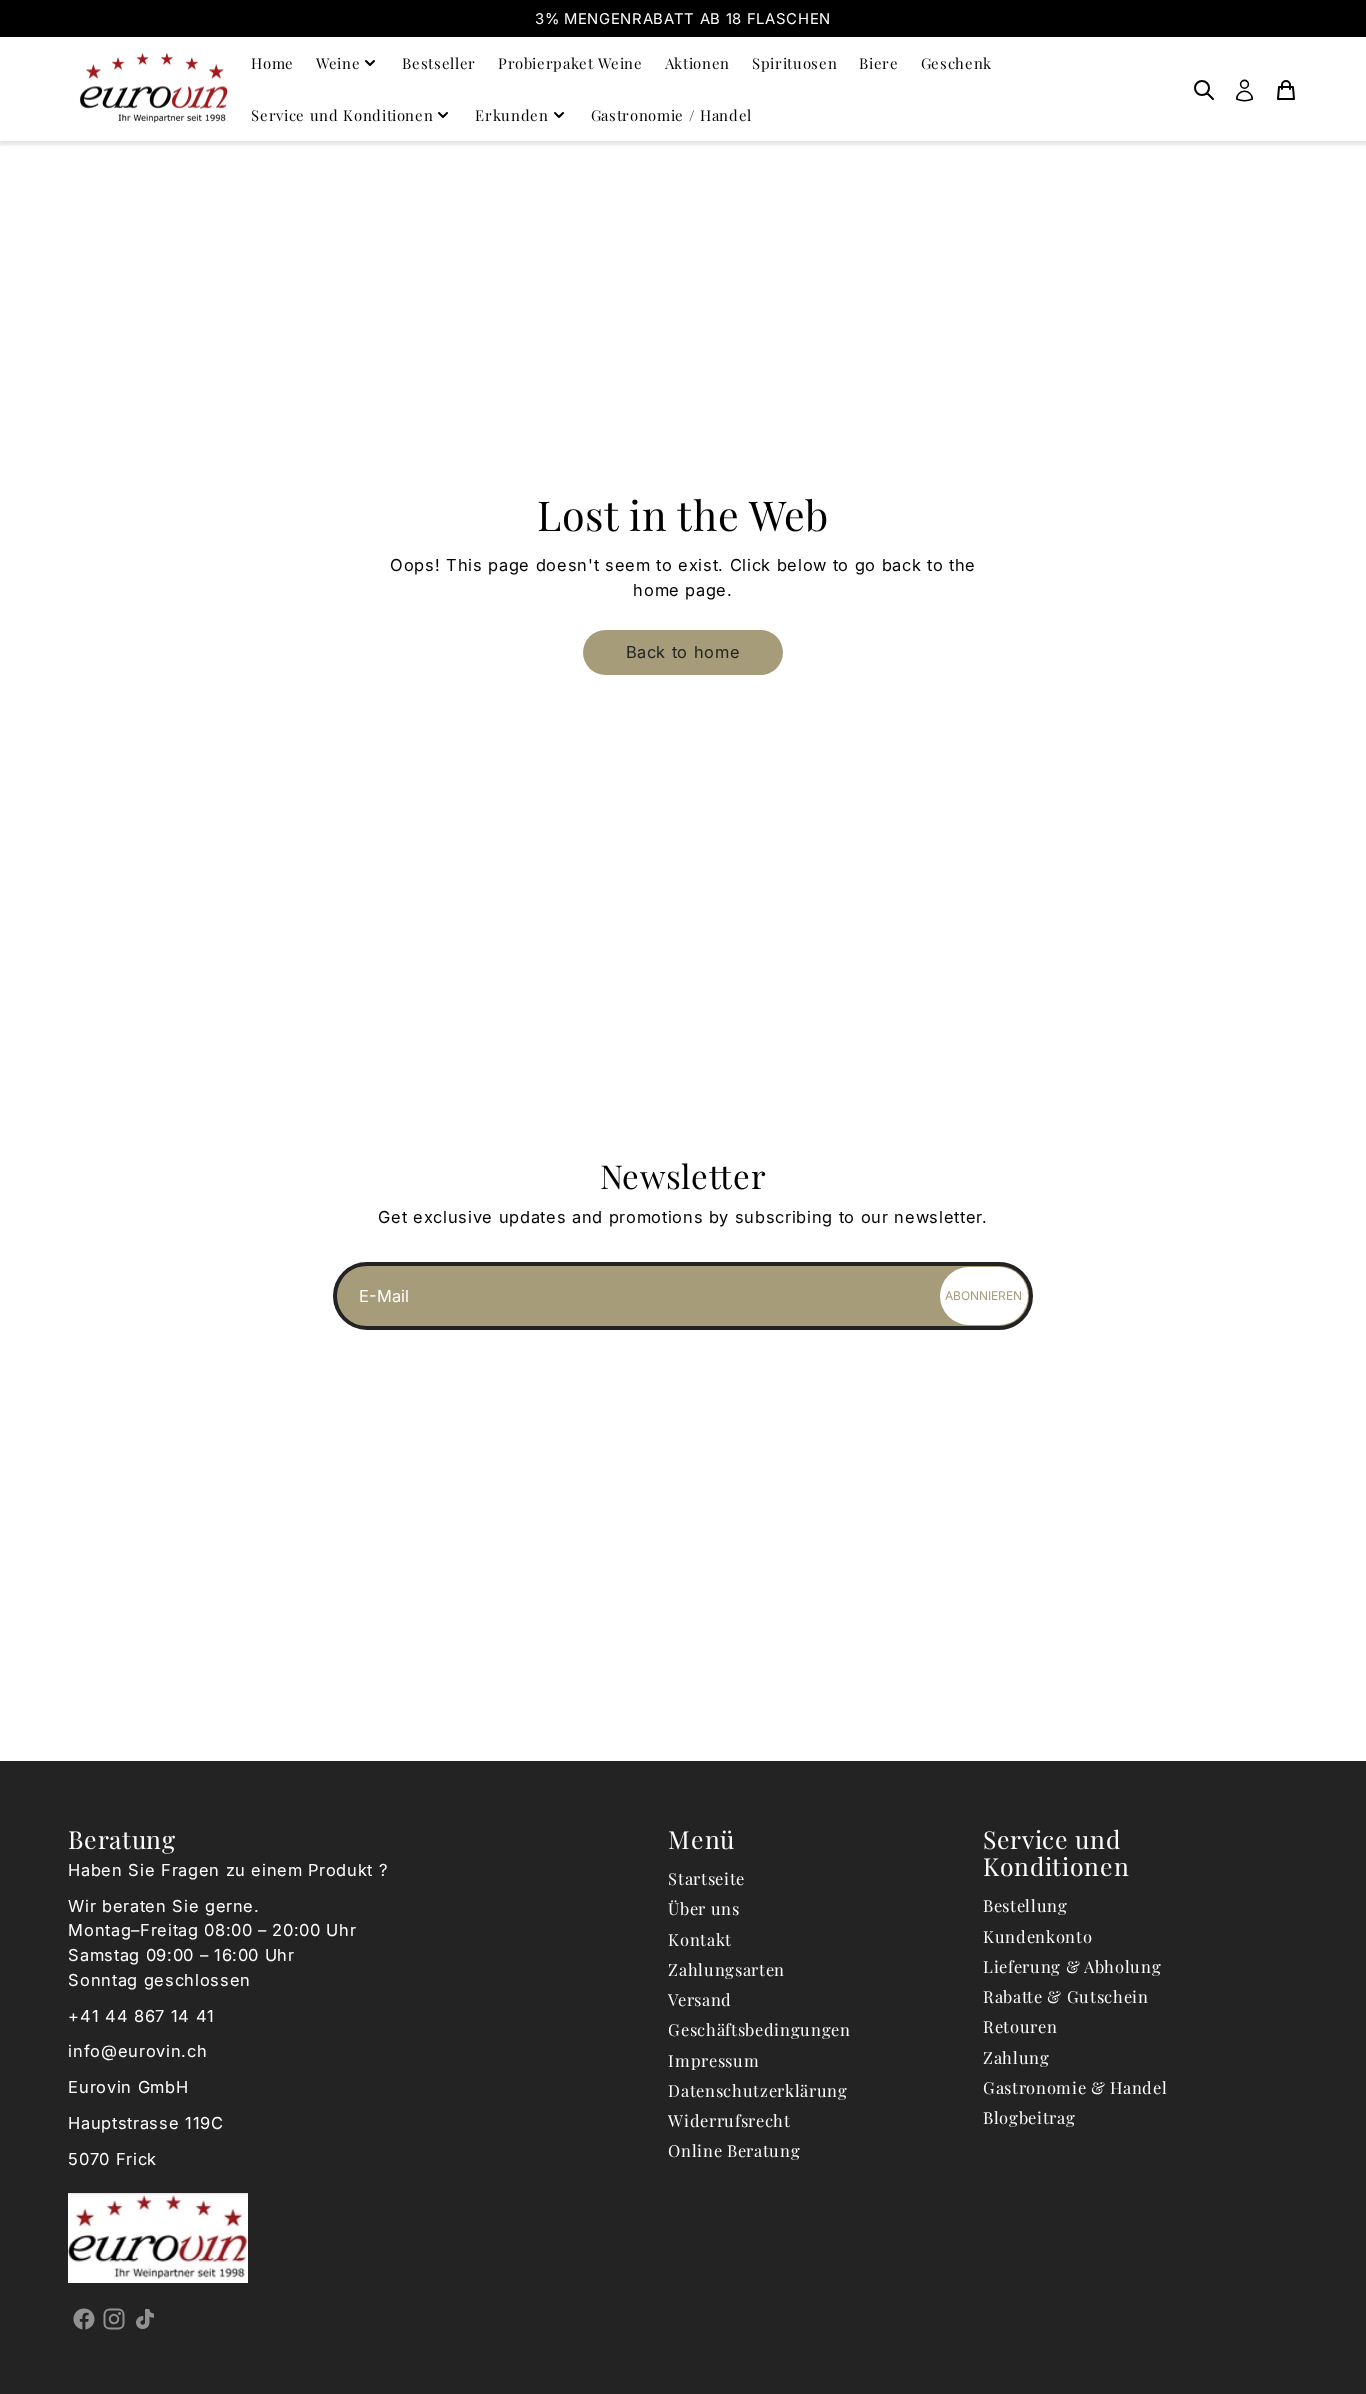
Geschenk (956, 63)
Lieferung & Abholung (1072, 1966)
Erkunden (511, 115)
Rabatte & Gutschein (1066, 1996)
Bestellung (1025, 1905)
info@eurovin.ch (137, 2051)
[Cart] (1286, 89)
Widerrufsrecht (729, 2120)
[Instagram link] (114, 2318)
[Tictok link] (144, 2318)
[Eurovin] (154, 88)
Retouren (1020, 2026)
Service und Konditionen (342, 115)
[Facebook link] (83, 2318)
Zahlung (1016, 2057)
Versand (700, 1999)
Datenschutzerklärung (757, 2090)
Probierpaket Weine (570, 63)
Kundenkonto (1037, 1936)
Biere (878, 63)
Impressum (713, 2060)
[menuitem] (1204, 89)
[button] (683, 652)
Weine (338, 63)
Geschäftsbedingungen (759, 2029)
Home (272, 63)
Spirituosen (794, 63)
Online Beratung (734, 2150)
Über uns (703, 1908)
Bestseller (439, 63)
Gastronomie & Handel (1075, 2087)
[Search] (1204, 89)
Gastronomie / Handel (671, 115)
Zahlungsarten (726, 1969)
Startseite (706, 1878)
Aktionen (697, 63)
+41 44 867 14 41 (141, 2016)
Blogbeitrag (1029, 2117)
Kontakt (700, 1939)
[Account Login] (1244, 89)
